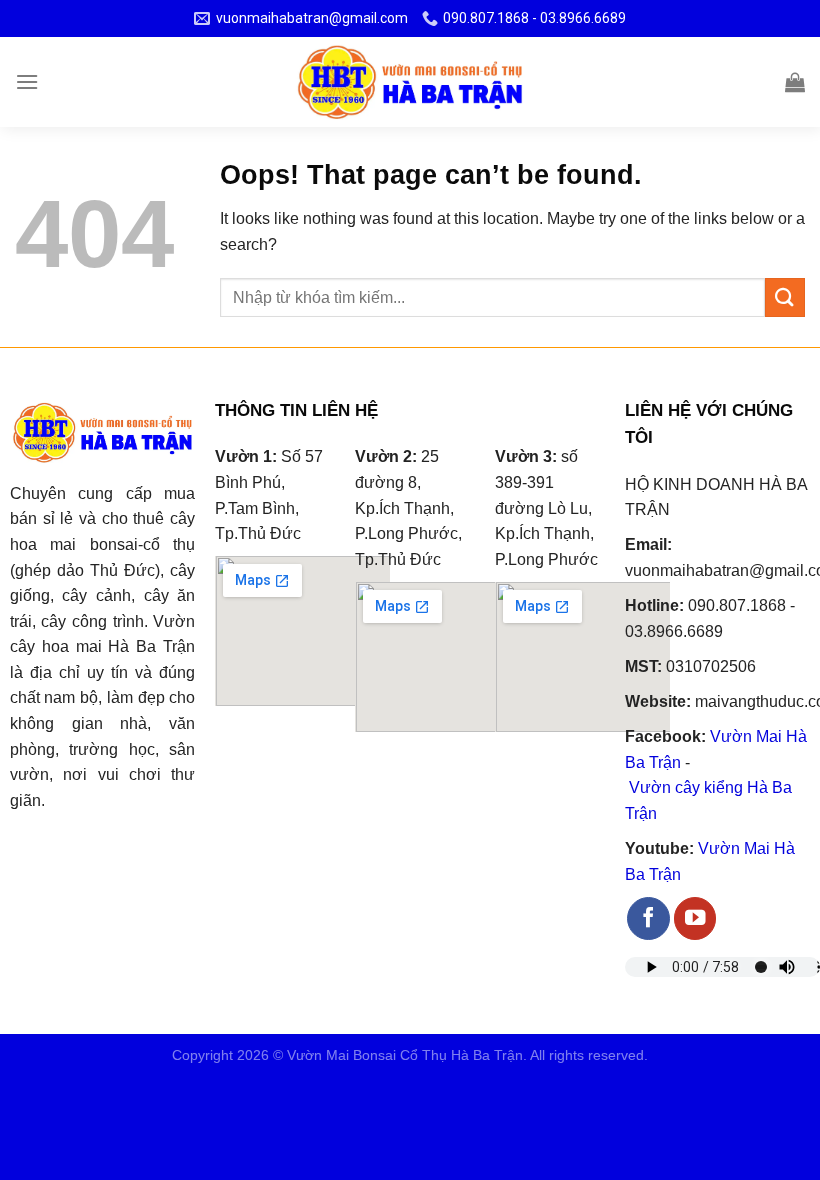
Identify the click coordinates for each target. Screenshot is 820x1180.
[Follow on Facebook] (648, 918)
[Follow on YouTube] (695, 918)
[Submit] (785, 297)
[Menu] (27, 81)
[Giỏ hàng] (795, 82)
